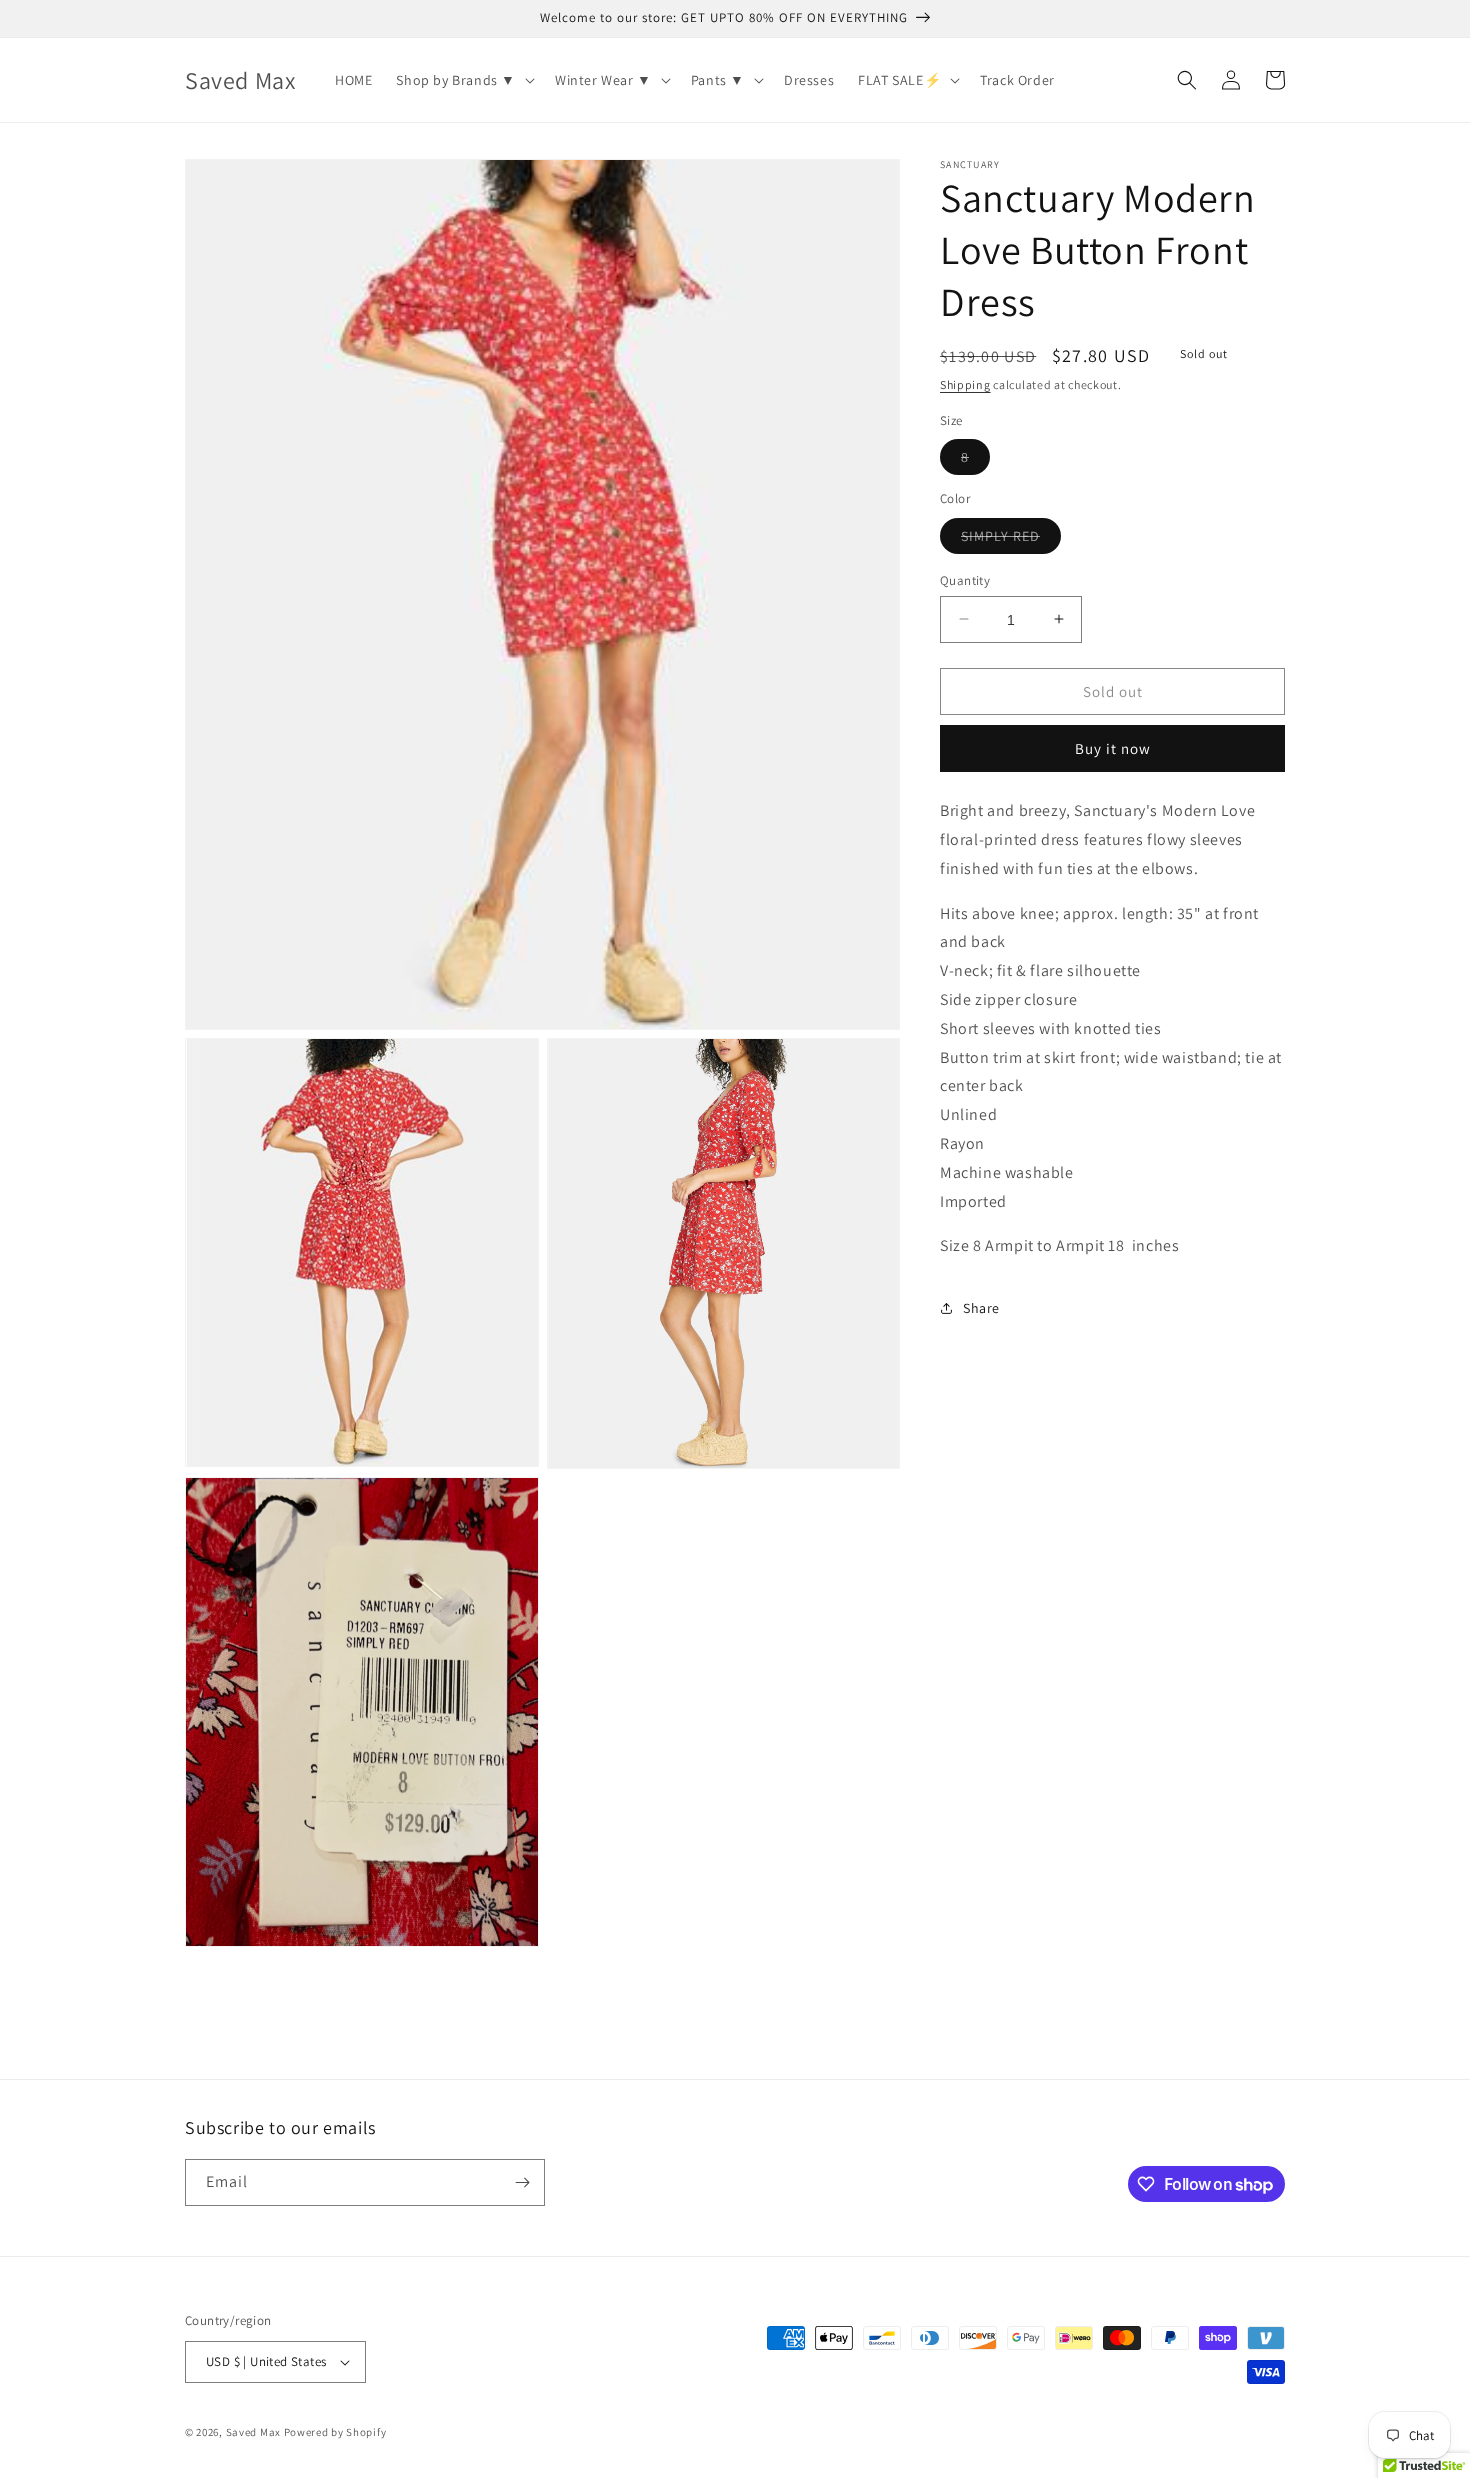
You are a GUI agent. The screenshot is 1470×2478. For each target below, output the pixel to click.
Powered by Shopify (335, 2432)
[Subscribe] (522, 2182)
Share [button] (981, 1307)
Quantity (965, 579)
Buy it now (1113, 748)
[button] (463, 80)
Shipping (965, 384)
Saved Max (253, 2432)
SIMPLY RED (1011, 539)
